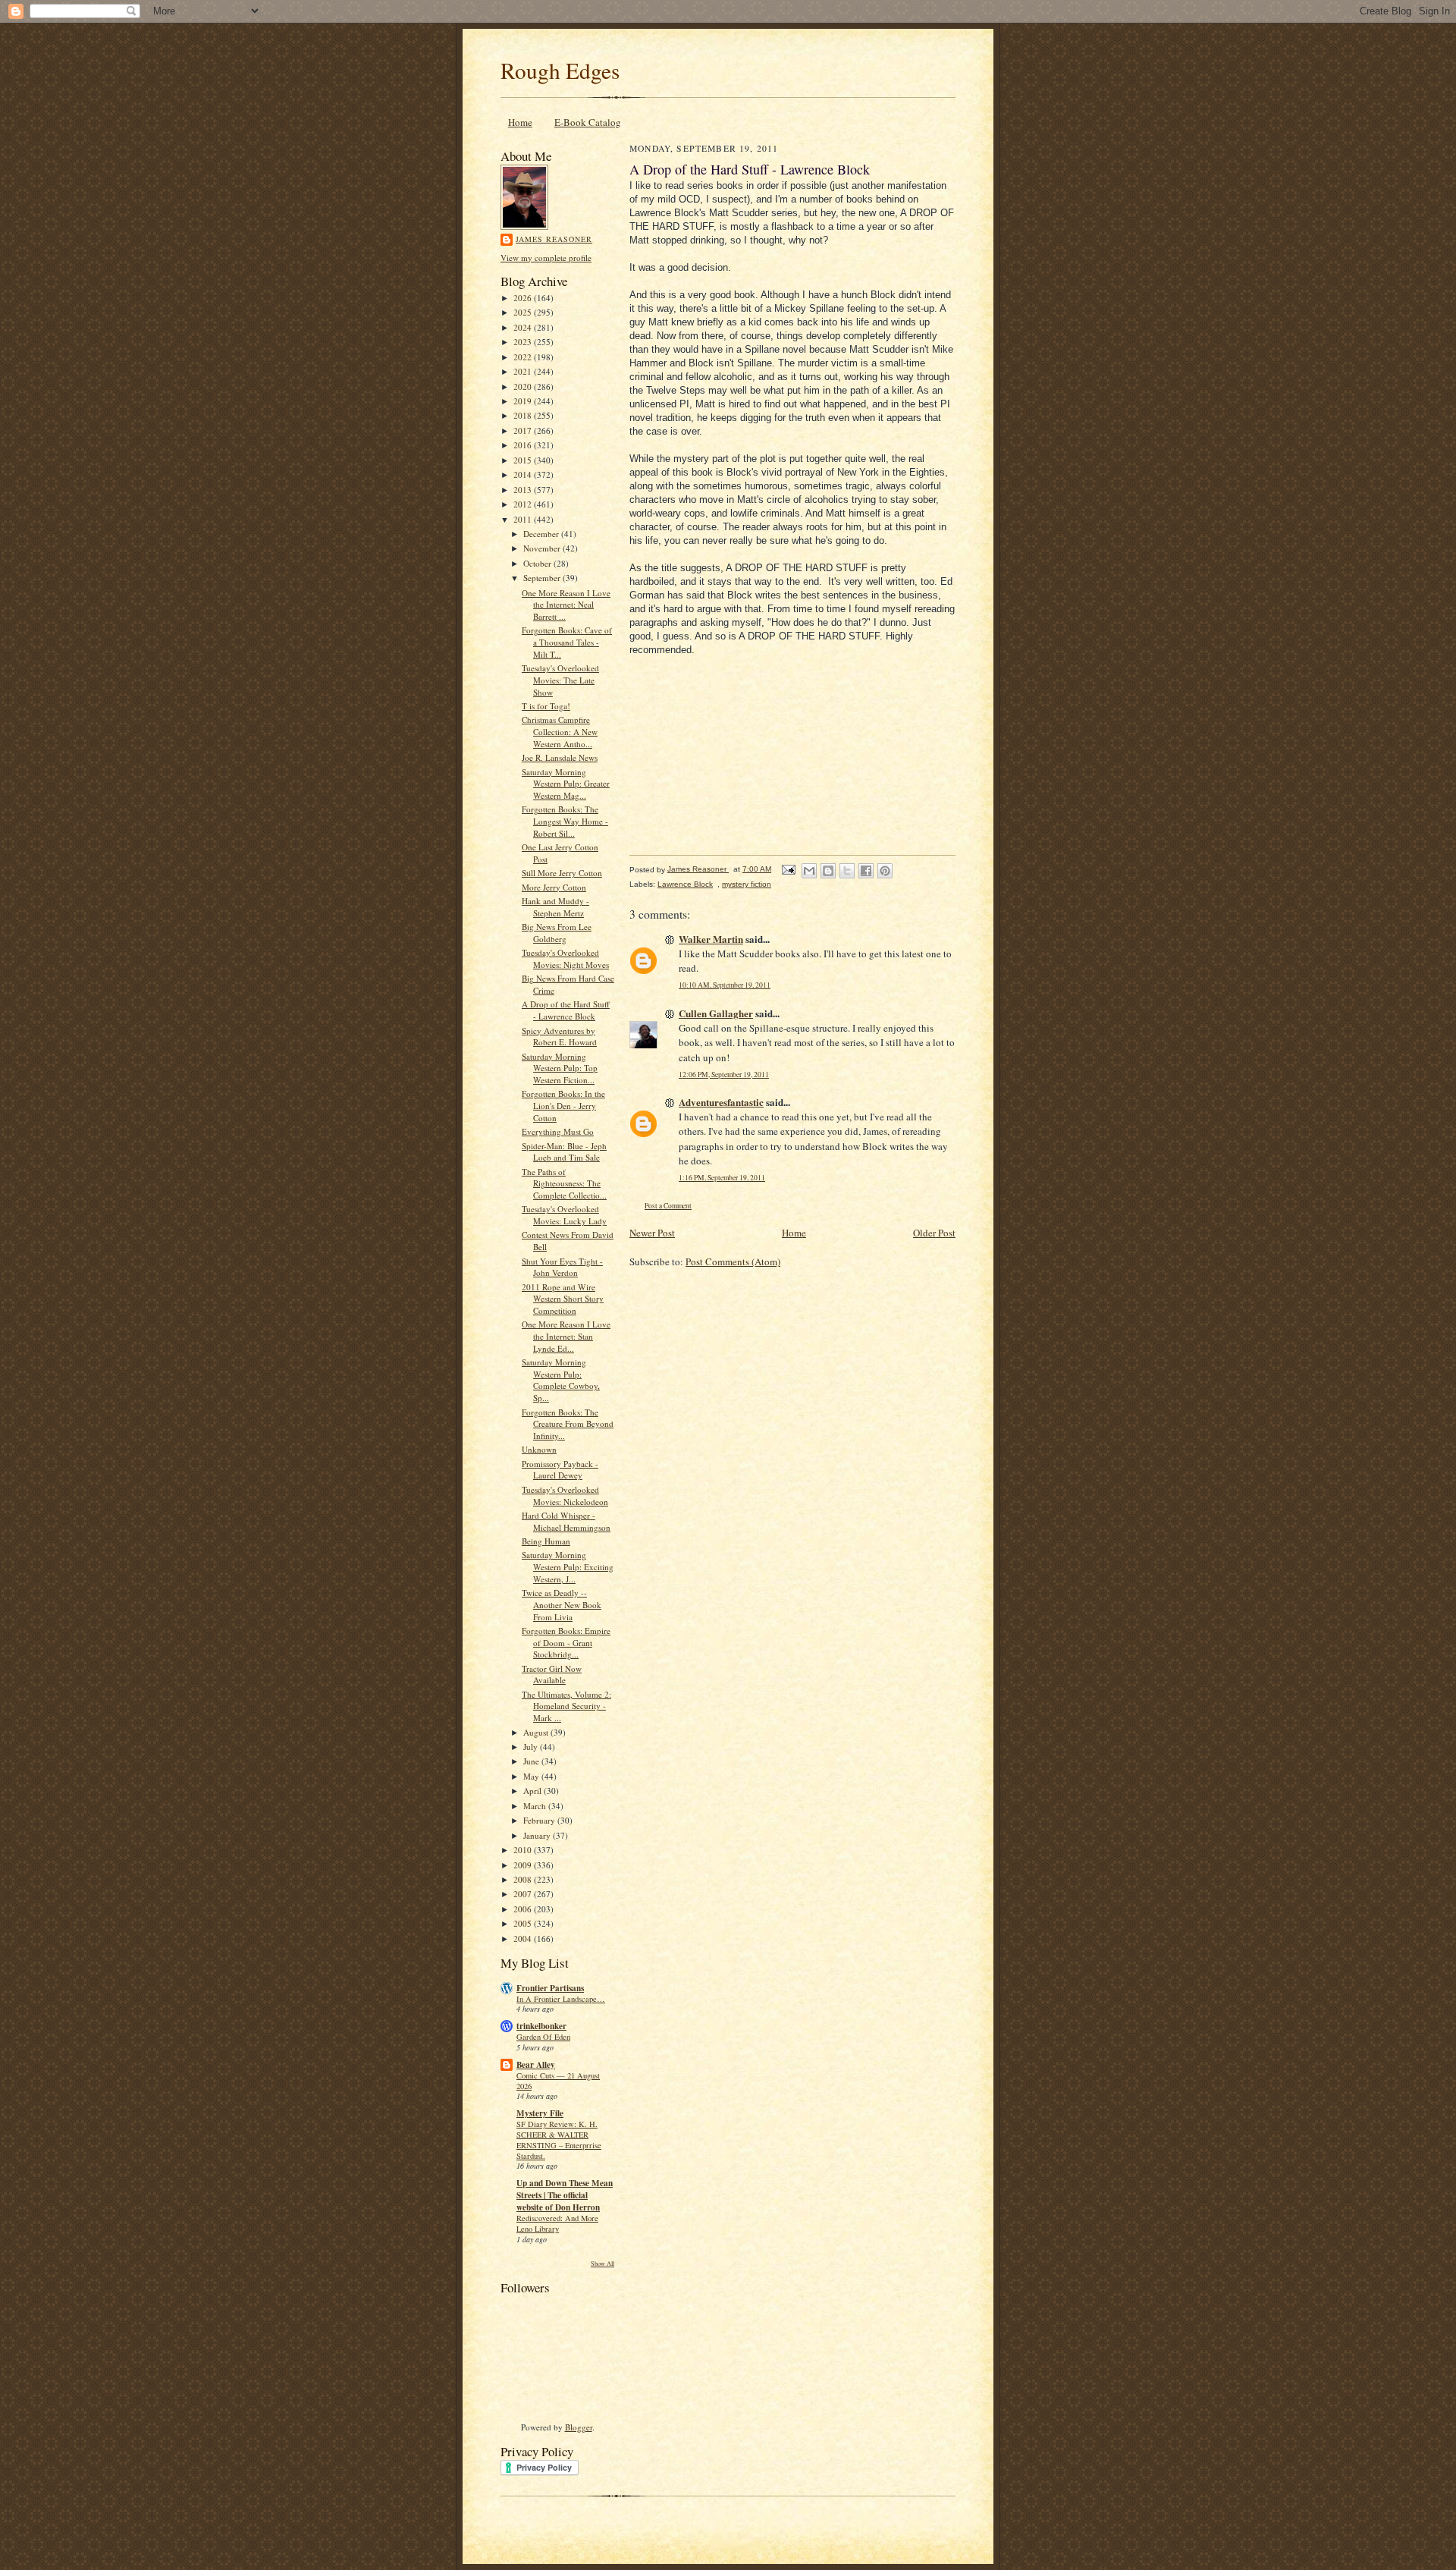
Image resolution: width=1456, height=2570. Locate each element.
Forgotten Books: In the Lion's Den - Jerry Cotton (563, 1105)
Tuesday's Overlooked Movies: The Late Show (560, 680)
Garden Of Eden (543, 2037)
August (537, 1732)
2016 (524, 445)
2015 (524, 460)
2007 (524, 1894)
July (532, 1747)
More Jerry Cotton (554, 887)
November (543, 548)
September (543, 578)
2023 (524, 342)
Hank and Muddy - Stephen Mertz (555, 907)
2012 (524, 504)
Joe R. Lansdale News (560, 757)
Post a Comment (668, 1206)
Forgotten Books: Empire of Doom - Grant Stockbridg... (566, 1642)
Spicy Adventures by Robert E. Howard (559, 1037)
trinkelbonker (541, 2026)
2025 (524, 312)
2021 (524, 371)
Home (520, 122)
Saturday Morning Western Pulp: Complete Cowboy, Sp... (561, 1380)
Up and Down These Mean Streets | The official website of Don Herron (565, 2195)
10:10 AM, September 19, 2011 (725, 985)
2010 (524, 1850)
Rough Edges (560, 70)
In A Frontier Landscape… (561, 1999)
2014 (524, 474)
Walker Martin (711, 939)
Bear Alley (536, 2065)
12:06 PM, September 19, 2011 (724, 1074)
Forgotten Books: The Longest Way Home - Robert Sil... (565, 821)
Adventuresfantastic (721, 1102)
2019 (524, 401)
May (532, 1776)
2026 (524, 298)
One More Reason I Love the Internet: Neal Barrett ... (566, 605)
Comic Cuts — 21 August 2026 (558, 2081)
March (536, 1806)
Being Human (546, 1541)
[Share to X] (847, 871)
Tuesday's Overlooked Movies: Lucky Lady (564, 1215)
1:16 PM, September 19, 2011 (722, 1178)
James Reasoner (554, 239)
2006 (524, 1909)
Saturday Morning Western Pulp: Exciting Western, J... (568, 1566)
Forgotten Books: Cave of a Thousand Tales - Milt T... (567, 642)
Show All (602, 2263)
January (538, 1835)
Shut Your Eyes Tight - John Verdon (562, 1267)
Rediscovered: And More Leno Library (557, 2223)
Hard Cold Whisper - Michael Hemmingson (566, 1521)
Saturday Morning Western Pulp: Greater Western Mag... (566, 784)
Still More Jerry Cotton (562, 873)
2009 (524, 1865)
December (542, 534)
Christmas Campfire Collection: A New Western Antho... (560, 731)
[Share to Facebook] (866, 871)
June (532, 1761)
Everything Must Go (558, 1131)
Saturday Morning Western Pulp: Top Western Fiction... (560, 1068)
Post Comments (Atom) (733, 1261)
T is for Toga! (546, 706)
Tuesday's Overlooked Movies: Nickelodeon (565, 1496)
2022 (524, 357)
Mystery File (540, 2113)
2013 (524, 490)
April (533, 1791)
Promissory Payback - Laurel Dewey (560, 1470)
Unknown (539, 1449)
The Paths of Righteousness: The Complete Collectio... (564, 1183)
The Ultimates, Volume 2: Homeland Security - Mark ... (566, 1706)
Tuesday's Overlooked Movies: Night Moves (565, 958)
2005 (524, 1923)
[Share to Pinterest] (885, 871)
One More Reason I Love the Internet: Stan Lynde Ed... (566, 1336)
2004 (524, 1938)
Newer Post (652, 1233)
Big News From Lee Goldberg (557, 933)
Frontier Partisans (550, 1988)
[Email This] (809, 871)
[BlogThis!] (828, 871)
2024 (524, 327)
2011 (524, 519)
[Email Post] (788, 869)
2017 (524, 430)
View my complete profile (546, 258)
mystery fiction (747, 884)
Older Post (934, 1233)
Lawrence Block (685, 884)
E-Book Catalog (588, 122)
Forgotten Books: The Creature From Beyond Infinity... (568, 1424)
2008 (524, 1879)
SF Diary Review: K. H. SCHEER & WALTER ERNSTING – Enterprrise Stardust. (559, 2140)
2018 (524, 415)
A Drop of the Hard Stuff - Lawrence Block (566, 1010)
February (540, 1820)
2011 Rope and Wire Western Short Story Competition (563, 1299)
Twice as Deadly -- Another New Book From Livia (562, 1604)
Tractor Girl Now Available (552, 1675)
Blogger (579, 2427)
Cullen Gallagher (716, 1013)
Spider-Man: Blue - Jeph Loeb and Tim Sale (564, 1152)
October (538, 563)
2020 (524, 386)
